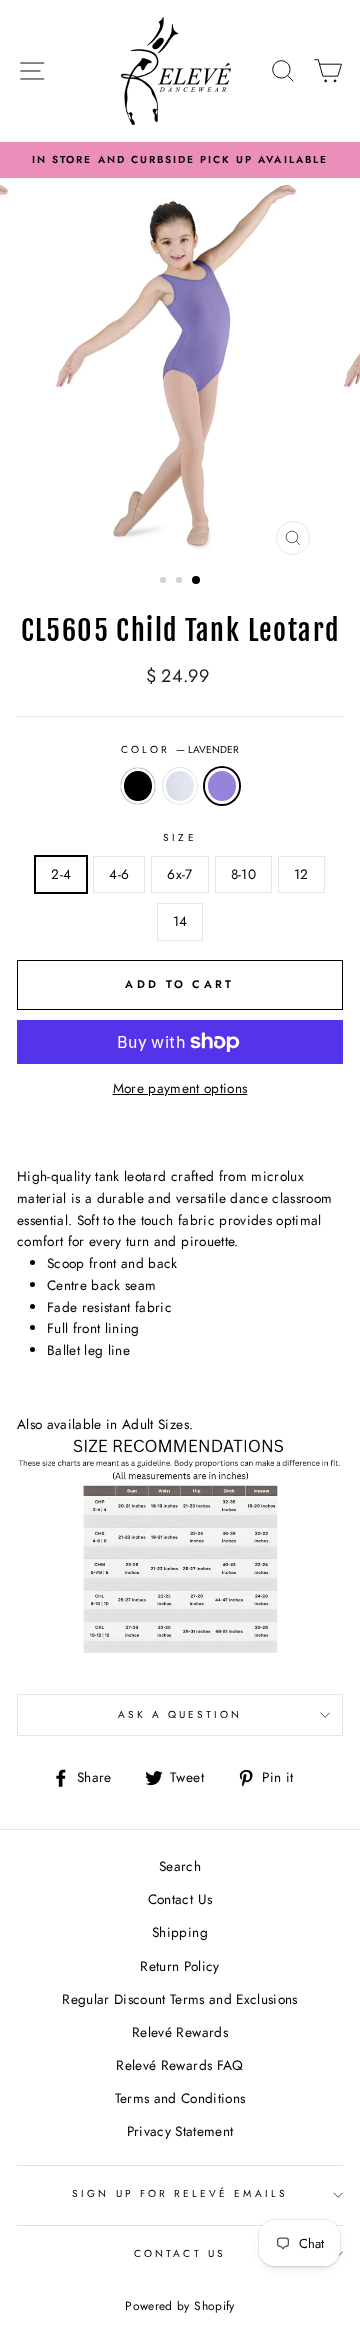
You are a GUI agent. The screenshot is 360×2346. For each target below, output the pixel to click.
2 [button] (181, 582)
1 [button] (165, 582)
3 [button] (197, 581)
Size (179, 837)
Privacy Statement (180, 2131)
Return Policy (179, 1966)
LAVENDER (222, 786)
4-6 (119, 874)
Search (180, 1866)
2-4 (61, 874)
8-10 (243, 874)
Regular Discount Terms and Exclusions (180, 1999)
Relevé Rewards (180, 2032)
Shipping (180, 1932)
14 (180, 921)
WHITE (180, 786)
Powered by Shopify (179, 2306)
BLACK (138, 786)
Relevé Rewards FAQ (179, 2065)
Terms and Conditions (180, 2098)
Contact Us (180, 1899)
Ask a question (180, 1714)
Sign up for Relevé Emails (180, 2193)
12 (301, 874)
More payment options (180, 1088)
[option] (180, 160)
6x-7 (179, 874)
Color (180, 749)
